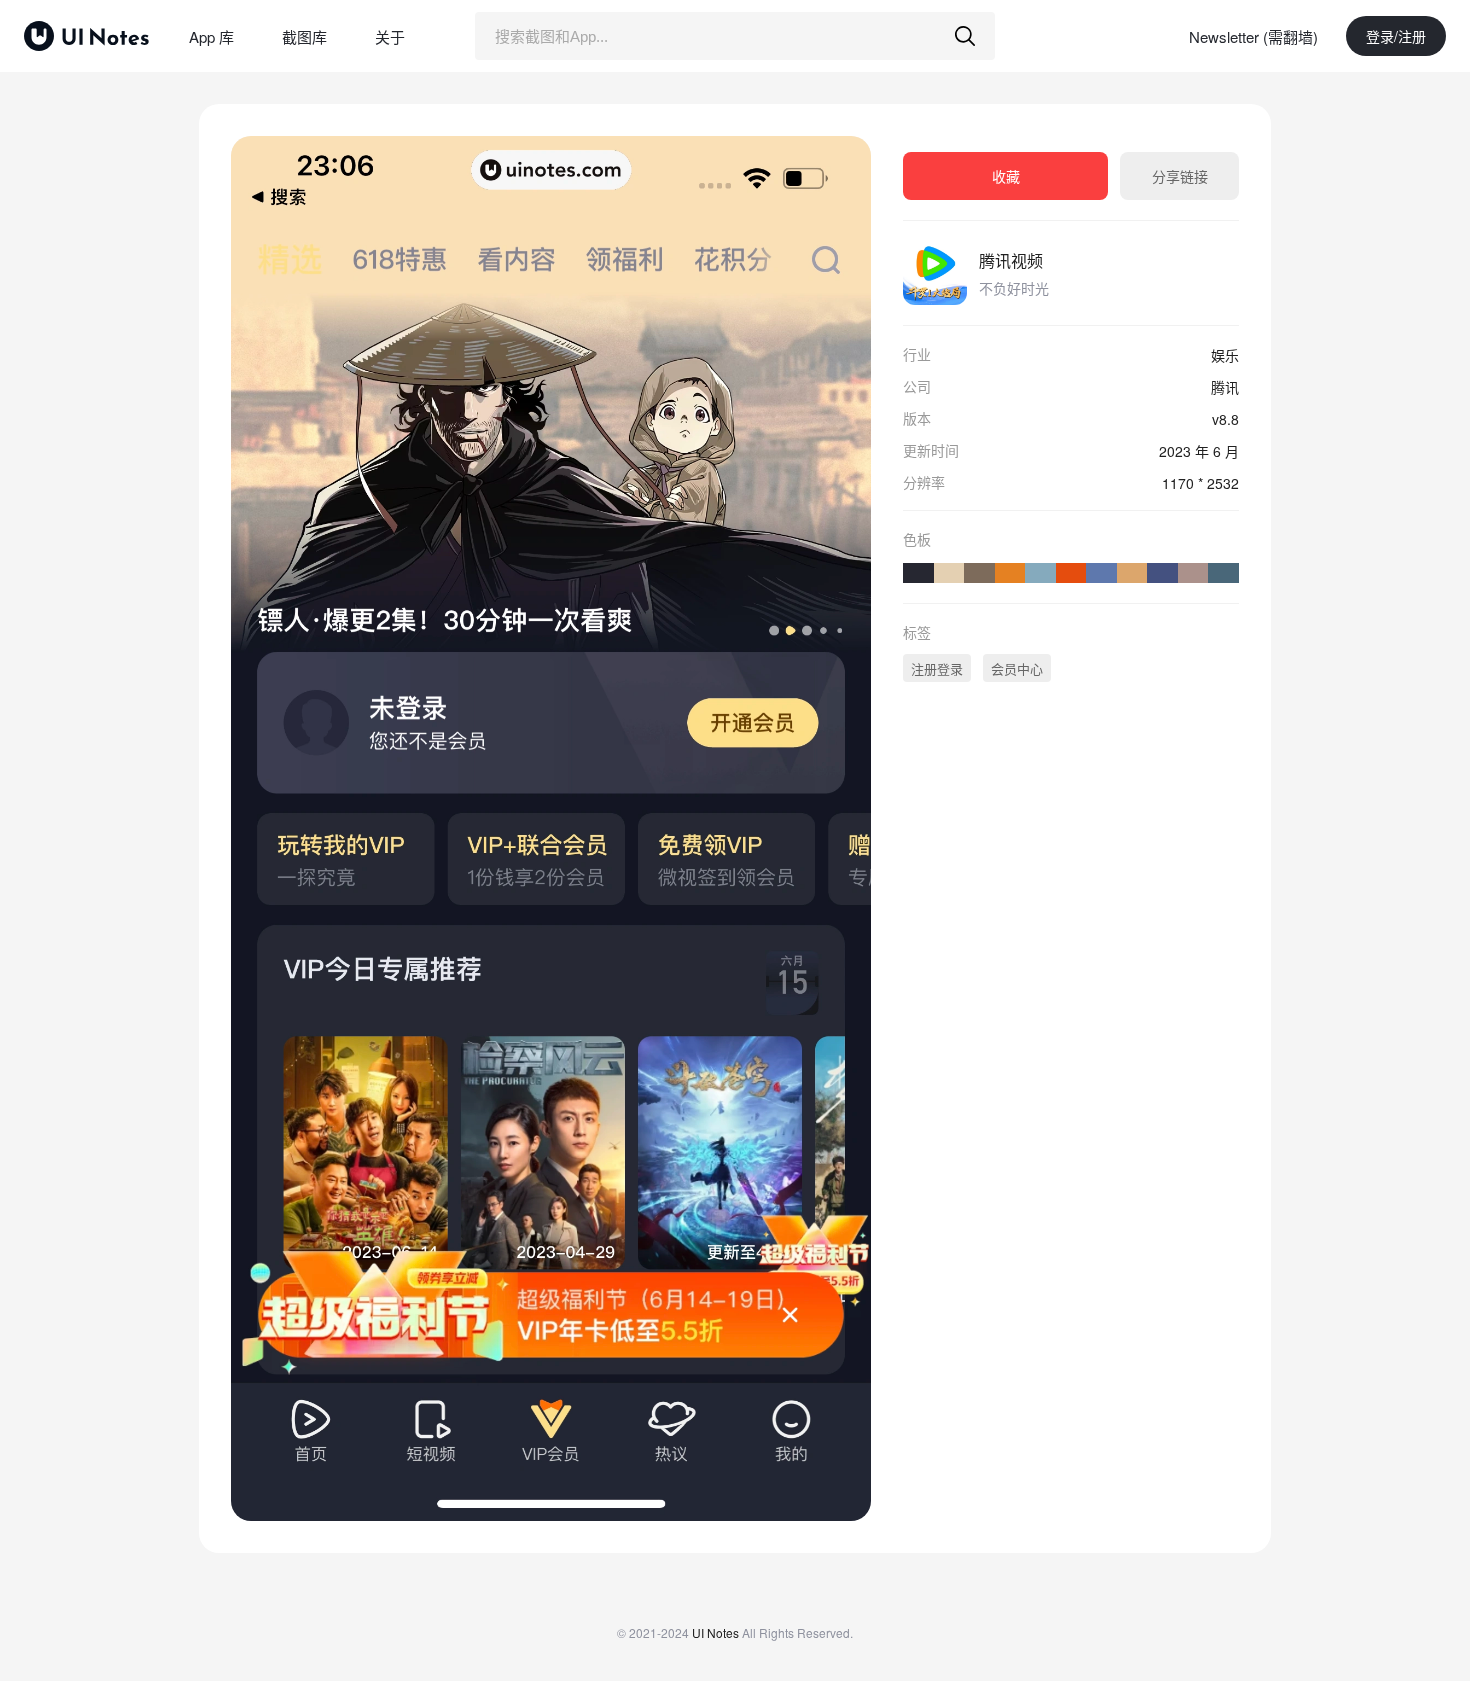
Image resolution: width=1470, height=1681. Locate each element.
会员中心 (1017, 668)
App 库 (211, 36)
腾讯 (1225, 387)
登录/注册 (1396, 36)
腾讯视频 (1011, 260)
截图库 (304, 36)
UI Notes (715, 1632)
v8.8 (1225, 419)
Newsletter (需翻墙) (1253, 36)
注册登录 (937, 668)
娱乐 (1225, 355)
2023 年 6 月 (1199, 451)
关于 (390, 36)
